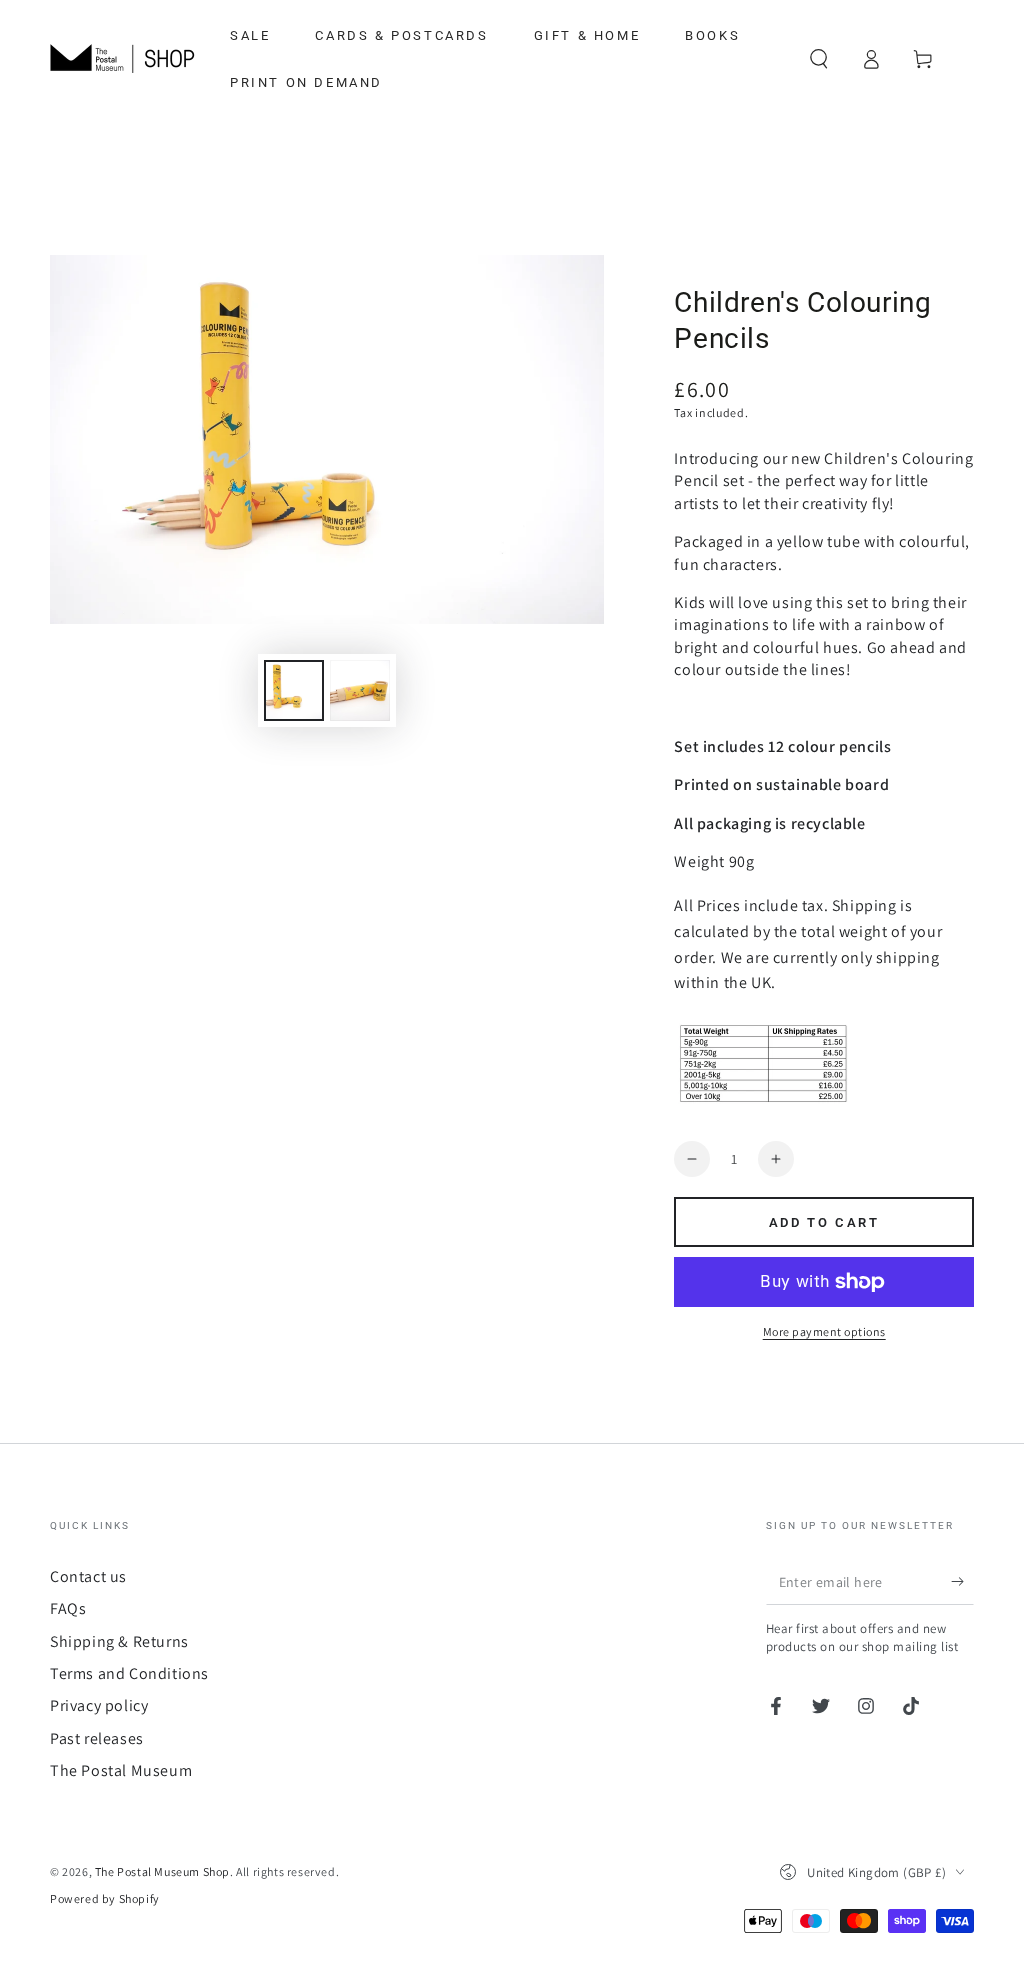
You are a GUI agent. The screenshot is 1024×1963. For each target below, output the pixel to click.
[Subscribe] (962, 1582)
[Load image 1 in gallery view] (294, 690)
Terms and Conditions (129, 1673)
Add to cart (824, 1222)
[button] (819, 59)
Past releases (97, 1738)
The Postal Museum (121, 1770)
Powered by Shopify (105, 1898)
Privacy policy (99, 1705)
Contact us (88, 1576)
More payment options (824, 1331)
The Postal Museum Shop (162, 1871)
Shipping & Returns (119, 1641)
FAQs (68, 1608)
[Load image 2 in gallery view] (360, 690)
